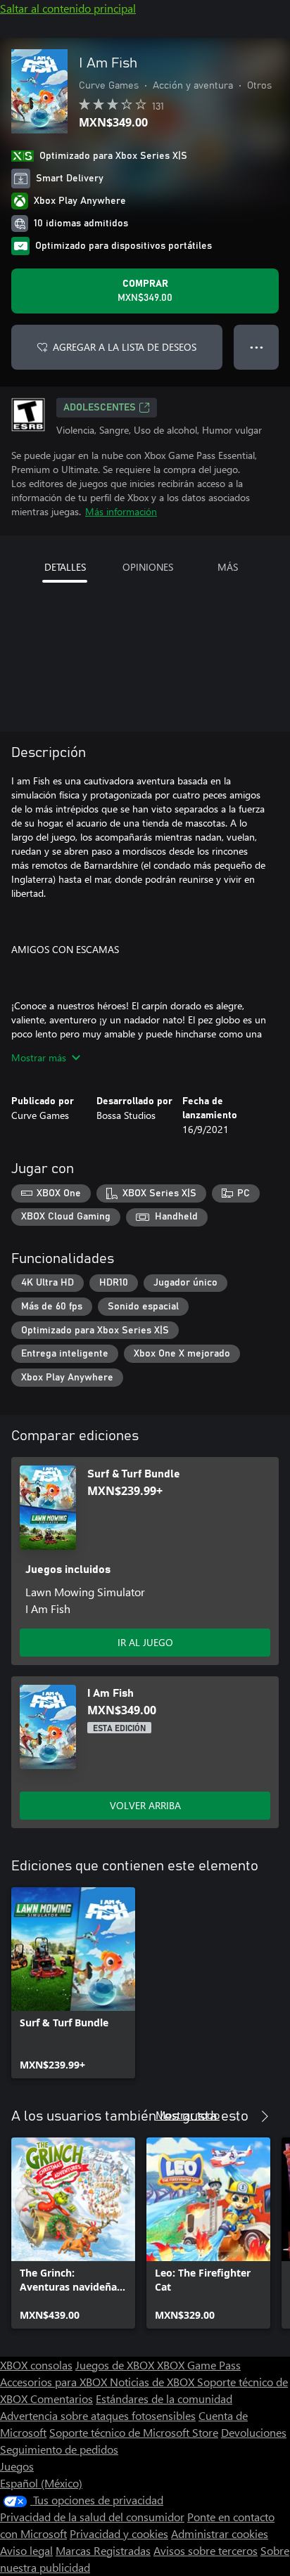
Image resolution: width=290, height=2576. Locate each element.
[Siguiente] (265, 2116)
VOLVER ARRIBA (145, 1805)
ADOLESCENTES (100, 408)
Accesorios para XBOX (55, 2382)
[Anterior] (237, 2116)
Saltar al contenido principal (68, 8)
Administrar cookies (220, 2533)
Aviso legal (26, 2550)
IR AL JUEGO (145, 1642)
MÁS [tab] (228, 567)
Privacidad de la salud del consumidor (92, 2517)
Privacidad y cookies (119, 2533)
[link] (73, 1983)
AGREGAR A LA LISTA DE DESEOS (125, 347)
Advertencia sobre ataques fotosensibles (98, 2415)
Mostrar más (39, 1057)
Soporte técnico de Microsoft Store (134, 2432)
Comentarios (62, 2399)
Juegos (17, 2466)
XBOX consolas (36, 2365)
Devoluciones (254, 2432)
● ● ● (257, 347)
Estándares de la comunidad (164, 2399)
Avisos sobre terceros (206, 2550)
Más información (121, 511)
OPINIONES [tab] (148, 567)
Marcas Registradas (103, 2550)
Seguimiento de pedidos (59, 2449)
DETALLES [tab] (65, 567)
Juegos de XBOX (116, 2365)
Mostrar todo (188, 2115)
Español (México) (41, 2483)
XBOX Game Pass (199, 2365)
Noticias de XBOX (153, 2382)
